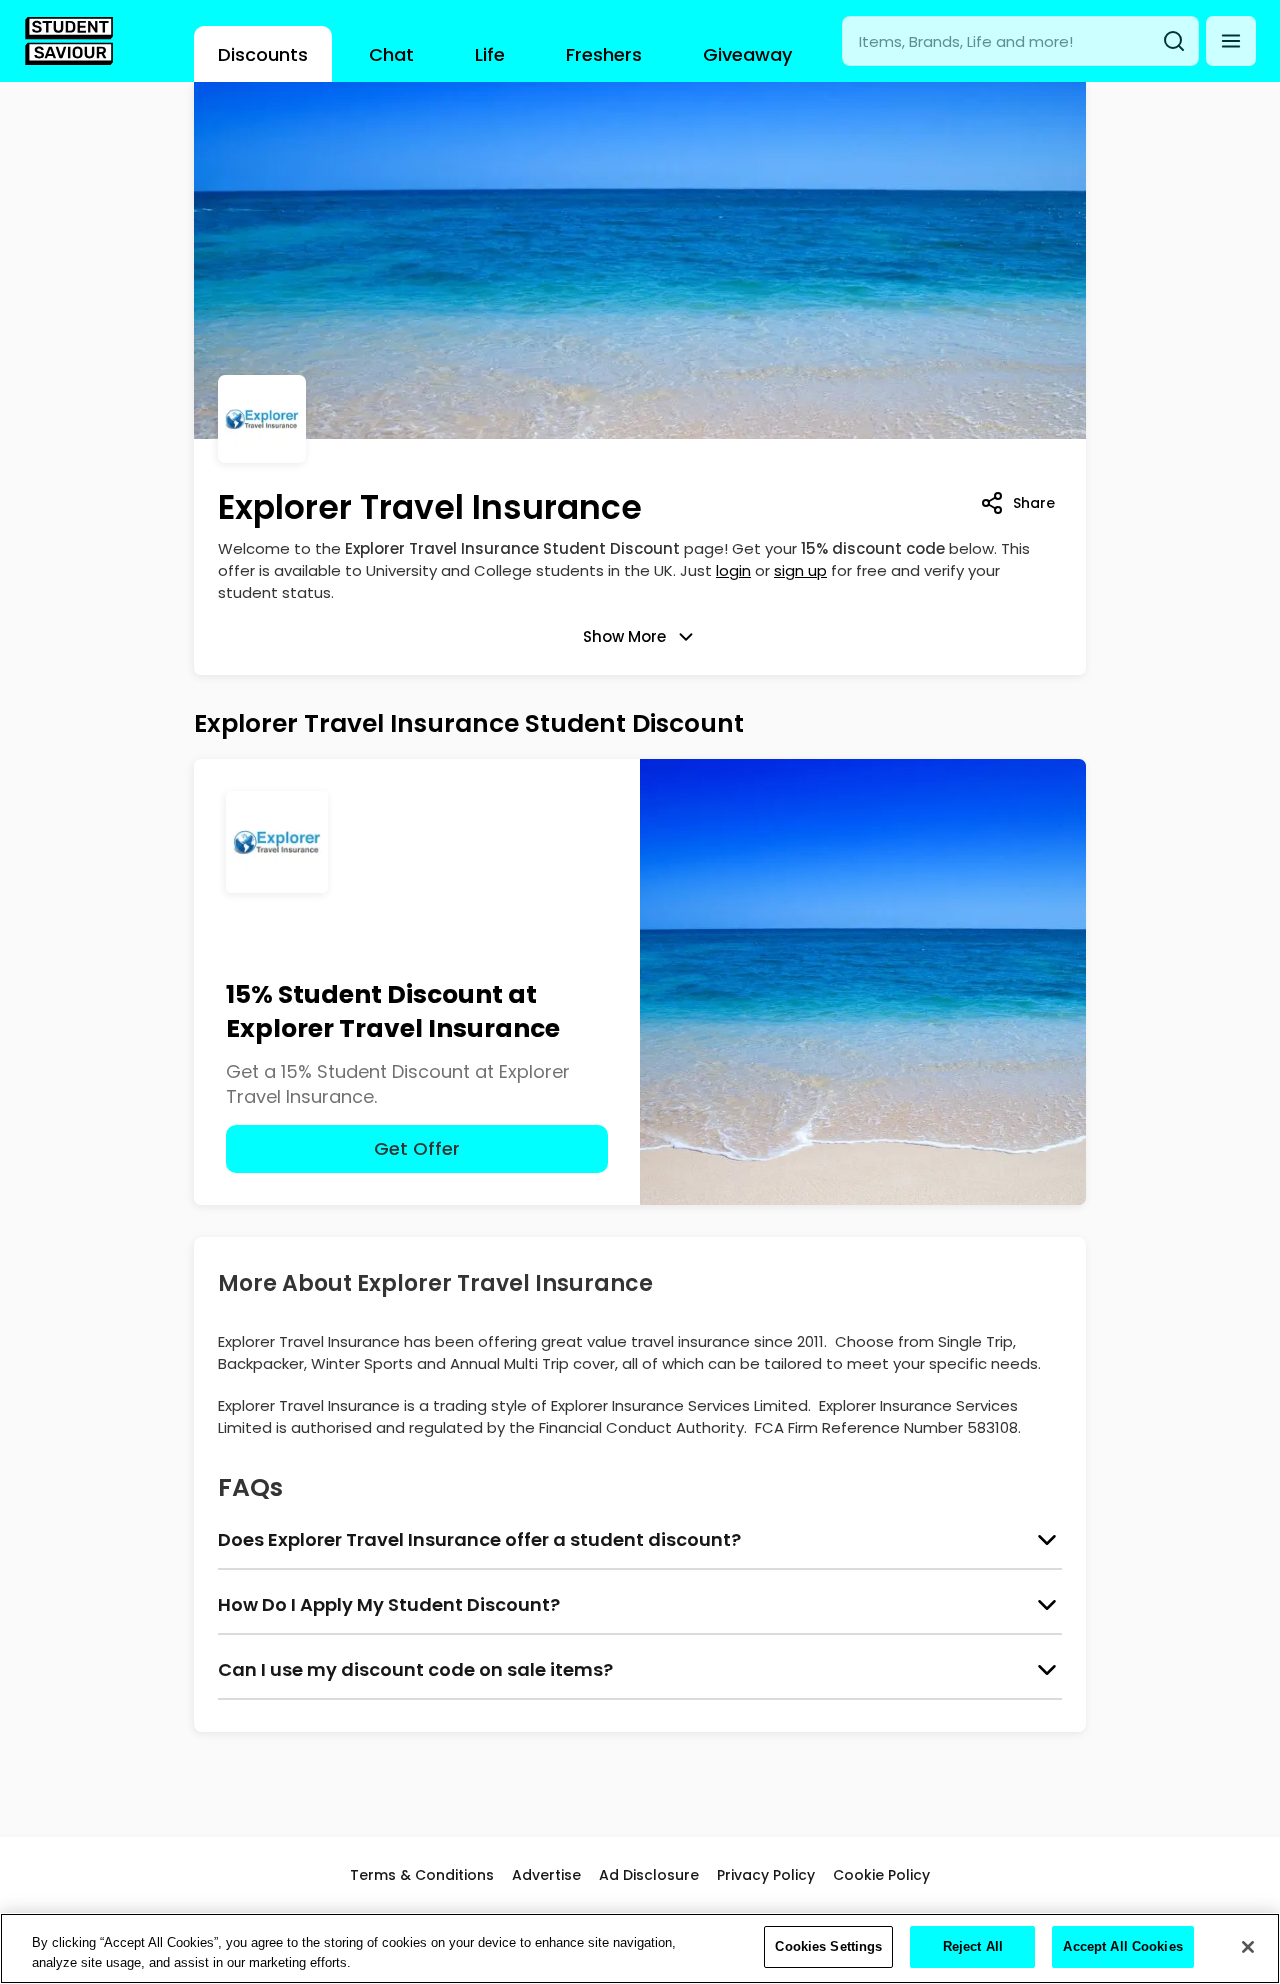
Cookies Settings (828, 1946)
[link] (69, 41)
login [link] (733, 570)
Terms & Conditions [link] (422, 1875)
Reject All (973, 1946)
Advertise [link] (546, 1875)
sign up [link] (800, 570)
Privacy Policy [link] (766, 1875)
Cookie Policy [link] (881, 1875)
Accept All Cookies (1122, 1946)
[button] (1231, 41)
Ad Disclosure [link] (649, 1875)
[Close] (1248, 1947)
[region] (640, 1948)
